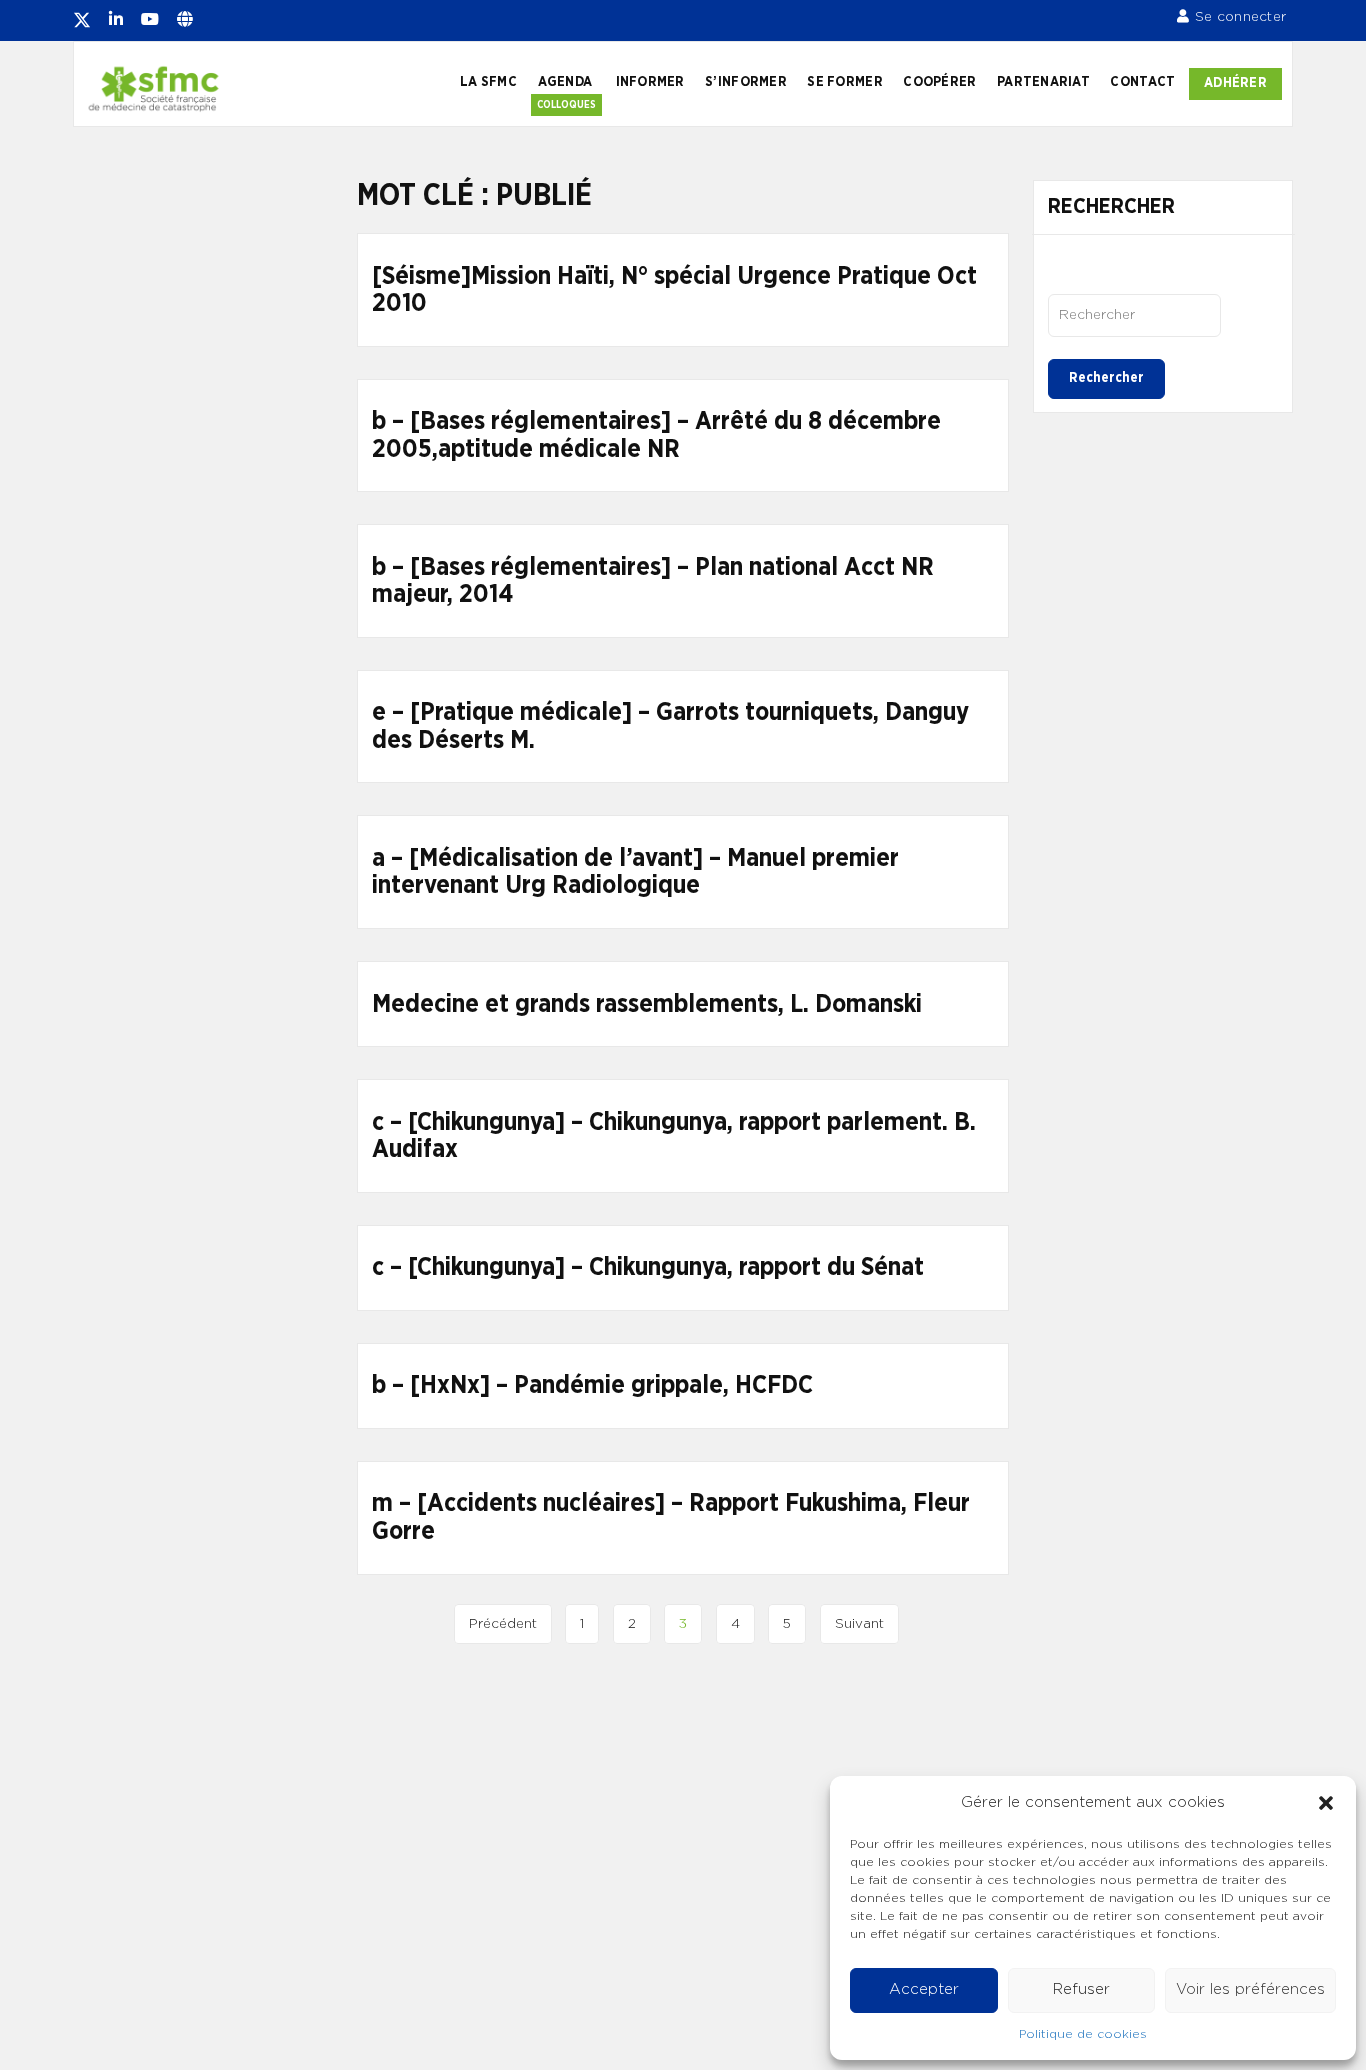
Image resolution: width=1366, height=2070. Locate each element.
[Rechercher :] (1134, 315)
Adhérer (1235, 83)
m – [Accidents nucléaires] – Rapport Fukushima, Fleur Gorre (671, 1517)
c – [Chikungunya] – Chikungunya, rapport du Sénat (648, 1267)
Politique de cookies (1083, 2034)
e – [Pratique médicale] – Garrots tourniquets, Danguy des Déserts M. (670, 726)
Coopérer (939, 82)
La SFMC (488, 82)
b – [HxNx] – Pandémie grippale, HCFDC (592, 1385)
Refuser (1081, 1989)
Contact (1142, 82)
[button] (1326, 1803)
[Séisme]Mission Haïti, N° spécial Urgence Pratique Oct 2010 (674, 290)
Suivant (859, 1624)
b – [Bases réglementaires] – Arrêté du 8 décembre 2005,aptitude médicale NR (656, 435)
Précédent (503, 1624)
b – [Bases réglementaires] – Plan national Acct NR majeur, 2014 (653, 581)
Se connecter (1240, 17)
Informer (650, 82)
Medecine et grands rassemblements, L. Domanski (647, 1004)
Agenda (565, 82)
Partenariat (1043, 82)
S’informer (746, 82)
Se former (844, 82)
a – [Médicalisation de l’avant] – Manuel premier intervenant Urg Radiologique (635, 872)
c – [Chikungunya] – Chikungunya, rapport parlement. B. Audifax (674, 1136)
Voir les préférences (1250, 1989)
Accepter (924, 1989)
